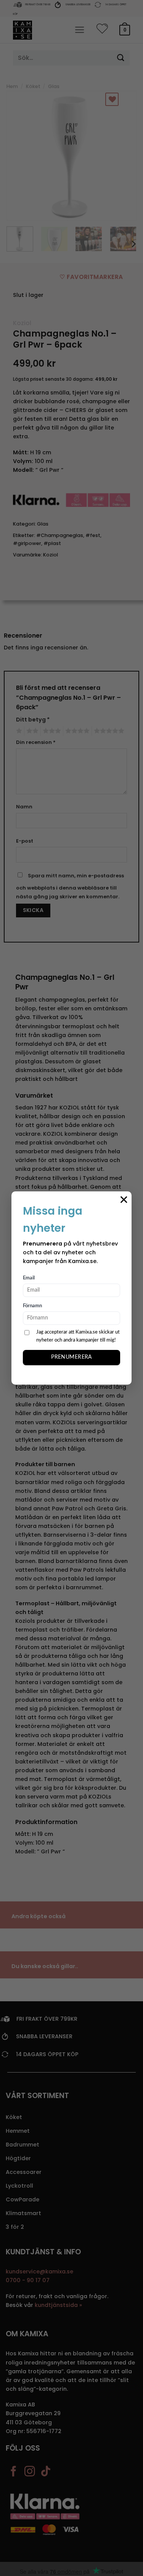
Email (29, 1278)
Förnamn (32, 1306)
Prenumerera (71, 1357)
